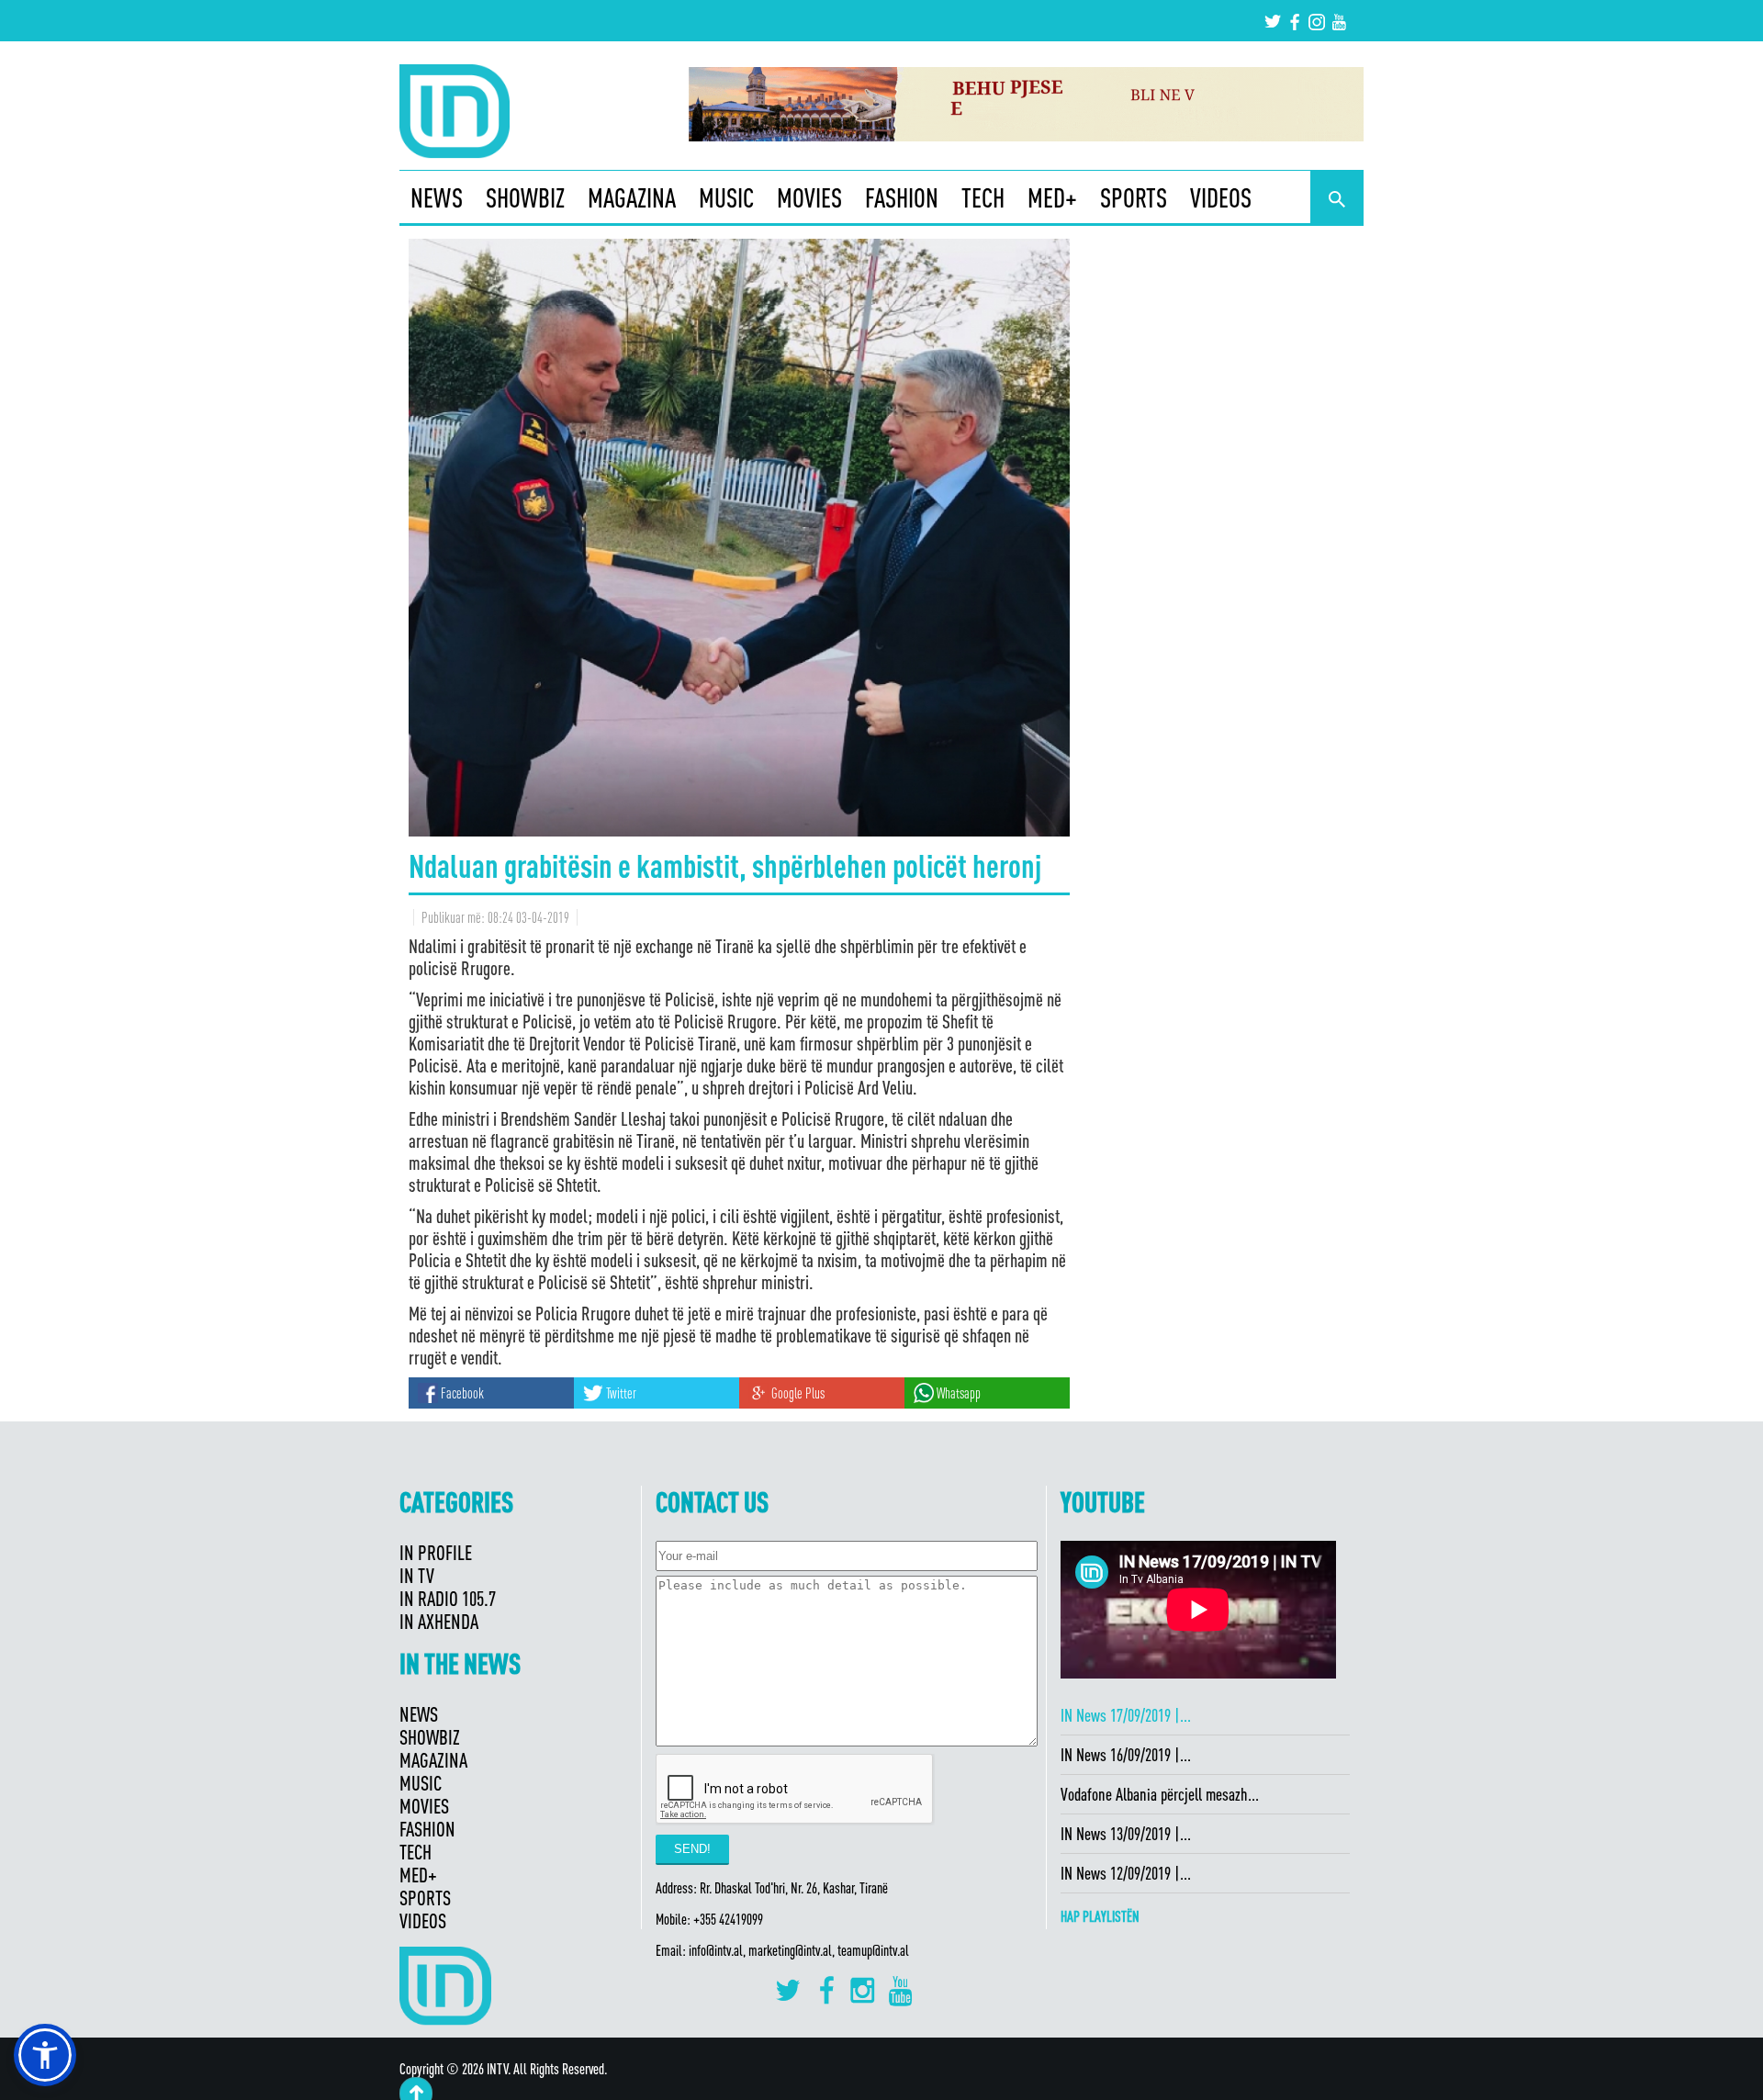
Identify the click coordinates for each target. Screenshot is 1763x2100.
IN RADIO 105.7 (448, 1598)
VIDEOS (1221, 197)
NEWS (437, 197)
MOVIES (809, 197)
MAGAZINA (632, 197)
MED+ (1052, 197)
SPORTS (1134, 197)
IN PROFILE (436, 1552)
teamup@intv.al (873, 1950)
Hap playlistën (1100, 1916)
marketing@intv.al (790, 1950)
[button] (45, 2055)
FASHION (902, 197)
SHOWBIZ (525, 197)
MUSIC (726, 197)
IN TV (417, 1575)
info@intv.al (716, 1950)
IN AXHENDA (439, 1621)
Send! (692, 1849)
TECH (983, 197)
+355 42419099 (728, 1919)
